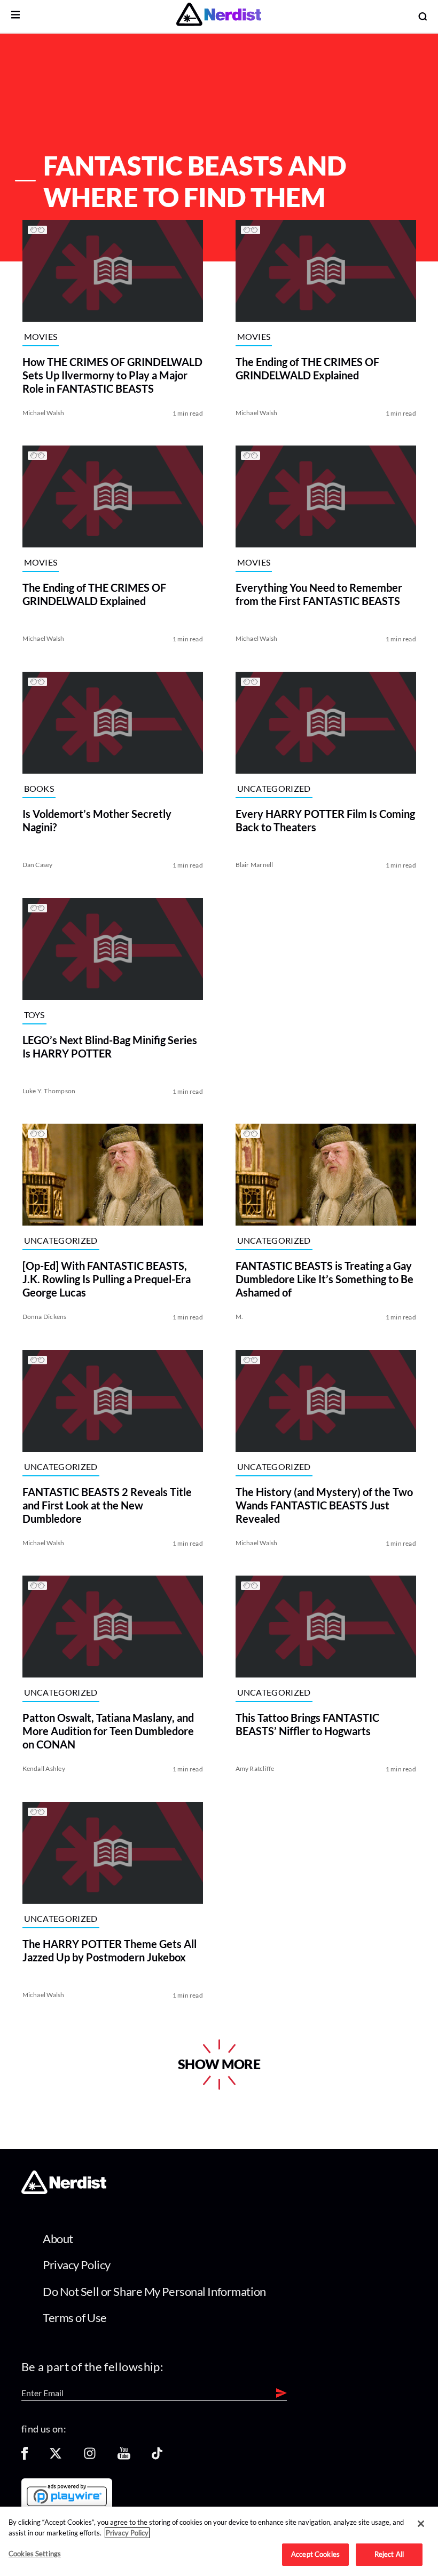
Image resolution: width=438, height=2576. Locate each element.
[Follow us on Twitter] (56, 2457)
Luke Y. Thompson (49, 1090)
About (58, 2239)
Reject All (389, 2554)
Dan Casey (37, 865)
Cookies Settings (35, 2554)
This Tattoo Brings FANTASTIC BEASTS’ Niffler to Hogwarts (307, 1724)
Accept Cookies (315, 2554)
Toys (34, 1015)
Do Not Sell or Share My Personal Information (154, 2291)
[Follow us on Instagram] (90, 2457)
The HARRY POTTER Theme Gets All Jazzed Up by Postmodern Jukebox (109, 1950)
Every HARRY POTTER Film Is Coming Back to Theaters (325, 820)
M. (239, 1317)
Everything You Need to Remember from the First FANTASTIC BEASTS (319, 594)
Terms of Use (75, 2317)
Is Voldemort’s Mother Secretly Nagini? (96, 820)
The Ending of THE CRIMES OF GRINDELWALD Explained (307, 368)
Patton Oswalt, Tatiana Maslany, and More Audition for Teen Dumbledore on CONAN (108, 1731)
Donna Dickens (44, 1317)
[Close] (421, 2524)
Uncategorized (274, 788)
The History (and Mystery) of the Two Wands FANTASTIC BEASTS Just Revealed (324, 1505)
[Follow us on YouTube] (124, 2457)
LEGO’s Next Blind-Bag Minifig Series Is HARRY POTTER (109, 1046)
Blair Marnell (255, 865)
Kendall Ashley (43, 1768)
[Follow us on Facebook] (25, 2457)
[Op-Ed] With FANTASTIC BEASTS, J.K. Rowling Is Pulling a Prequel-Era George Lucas (106, 1279)
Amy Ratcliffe (255, 1768)
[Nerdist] (219, 16)
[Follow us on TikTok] (157, 2457)
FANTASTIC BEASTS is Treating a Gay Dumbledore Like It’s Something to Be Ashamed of (324, 1279)
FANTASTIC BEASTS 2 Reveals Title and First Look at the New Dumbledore (107, 1505)
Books (39, 788)
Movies (40, 336)
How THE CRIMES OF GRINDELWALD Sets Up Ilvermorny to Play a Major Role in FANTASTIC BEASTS (112, 375)
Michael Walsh (43, 412)
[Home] (64, 2191)
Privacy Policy (77, 2265)
